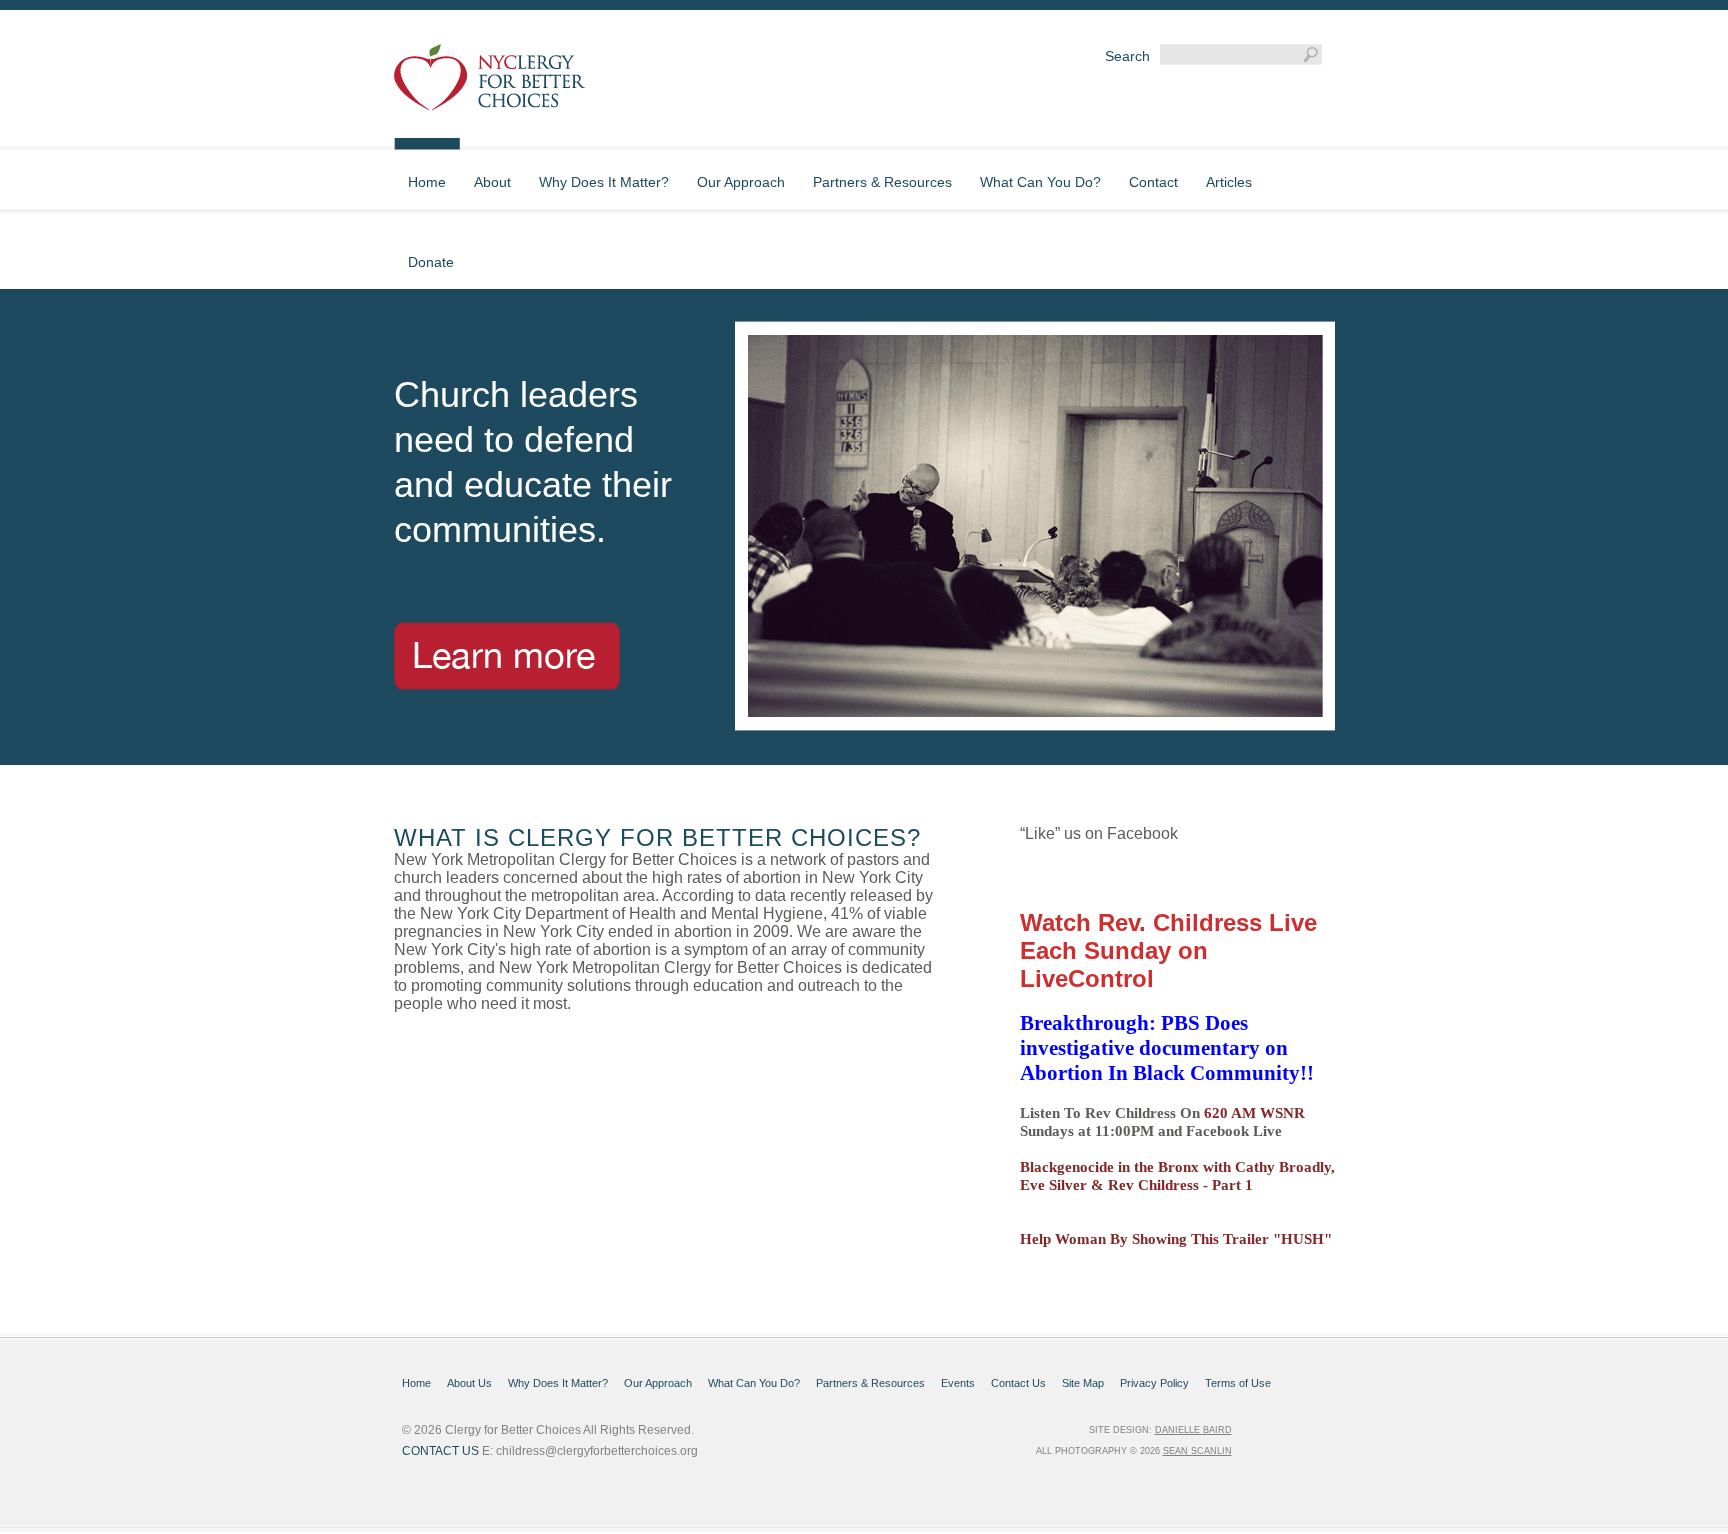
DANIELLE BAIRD (1193, 1430)
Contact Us (1018, 1383)
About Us (469, 1383)
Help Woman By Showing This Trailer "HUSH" (1176, 1239)
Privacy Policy (1154, 1383)
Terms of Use (1238, 1383)
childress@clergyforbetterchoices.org (597, 1451)
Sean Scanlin (1197, 1451)
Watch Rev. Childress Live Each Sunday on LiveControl (1168, 950)
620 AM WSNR (1254, 1113)
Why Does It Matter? (558, 1383)
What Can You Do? (754, 1383)
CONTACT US (440, 1451)
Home (416, 1383)
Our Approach (658, 1383)
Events (958, 1383)
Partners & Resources (870, 1383)
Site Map (1083, 1383)
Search (1127, 56)
